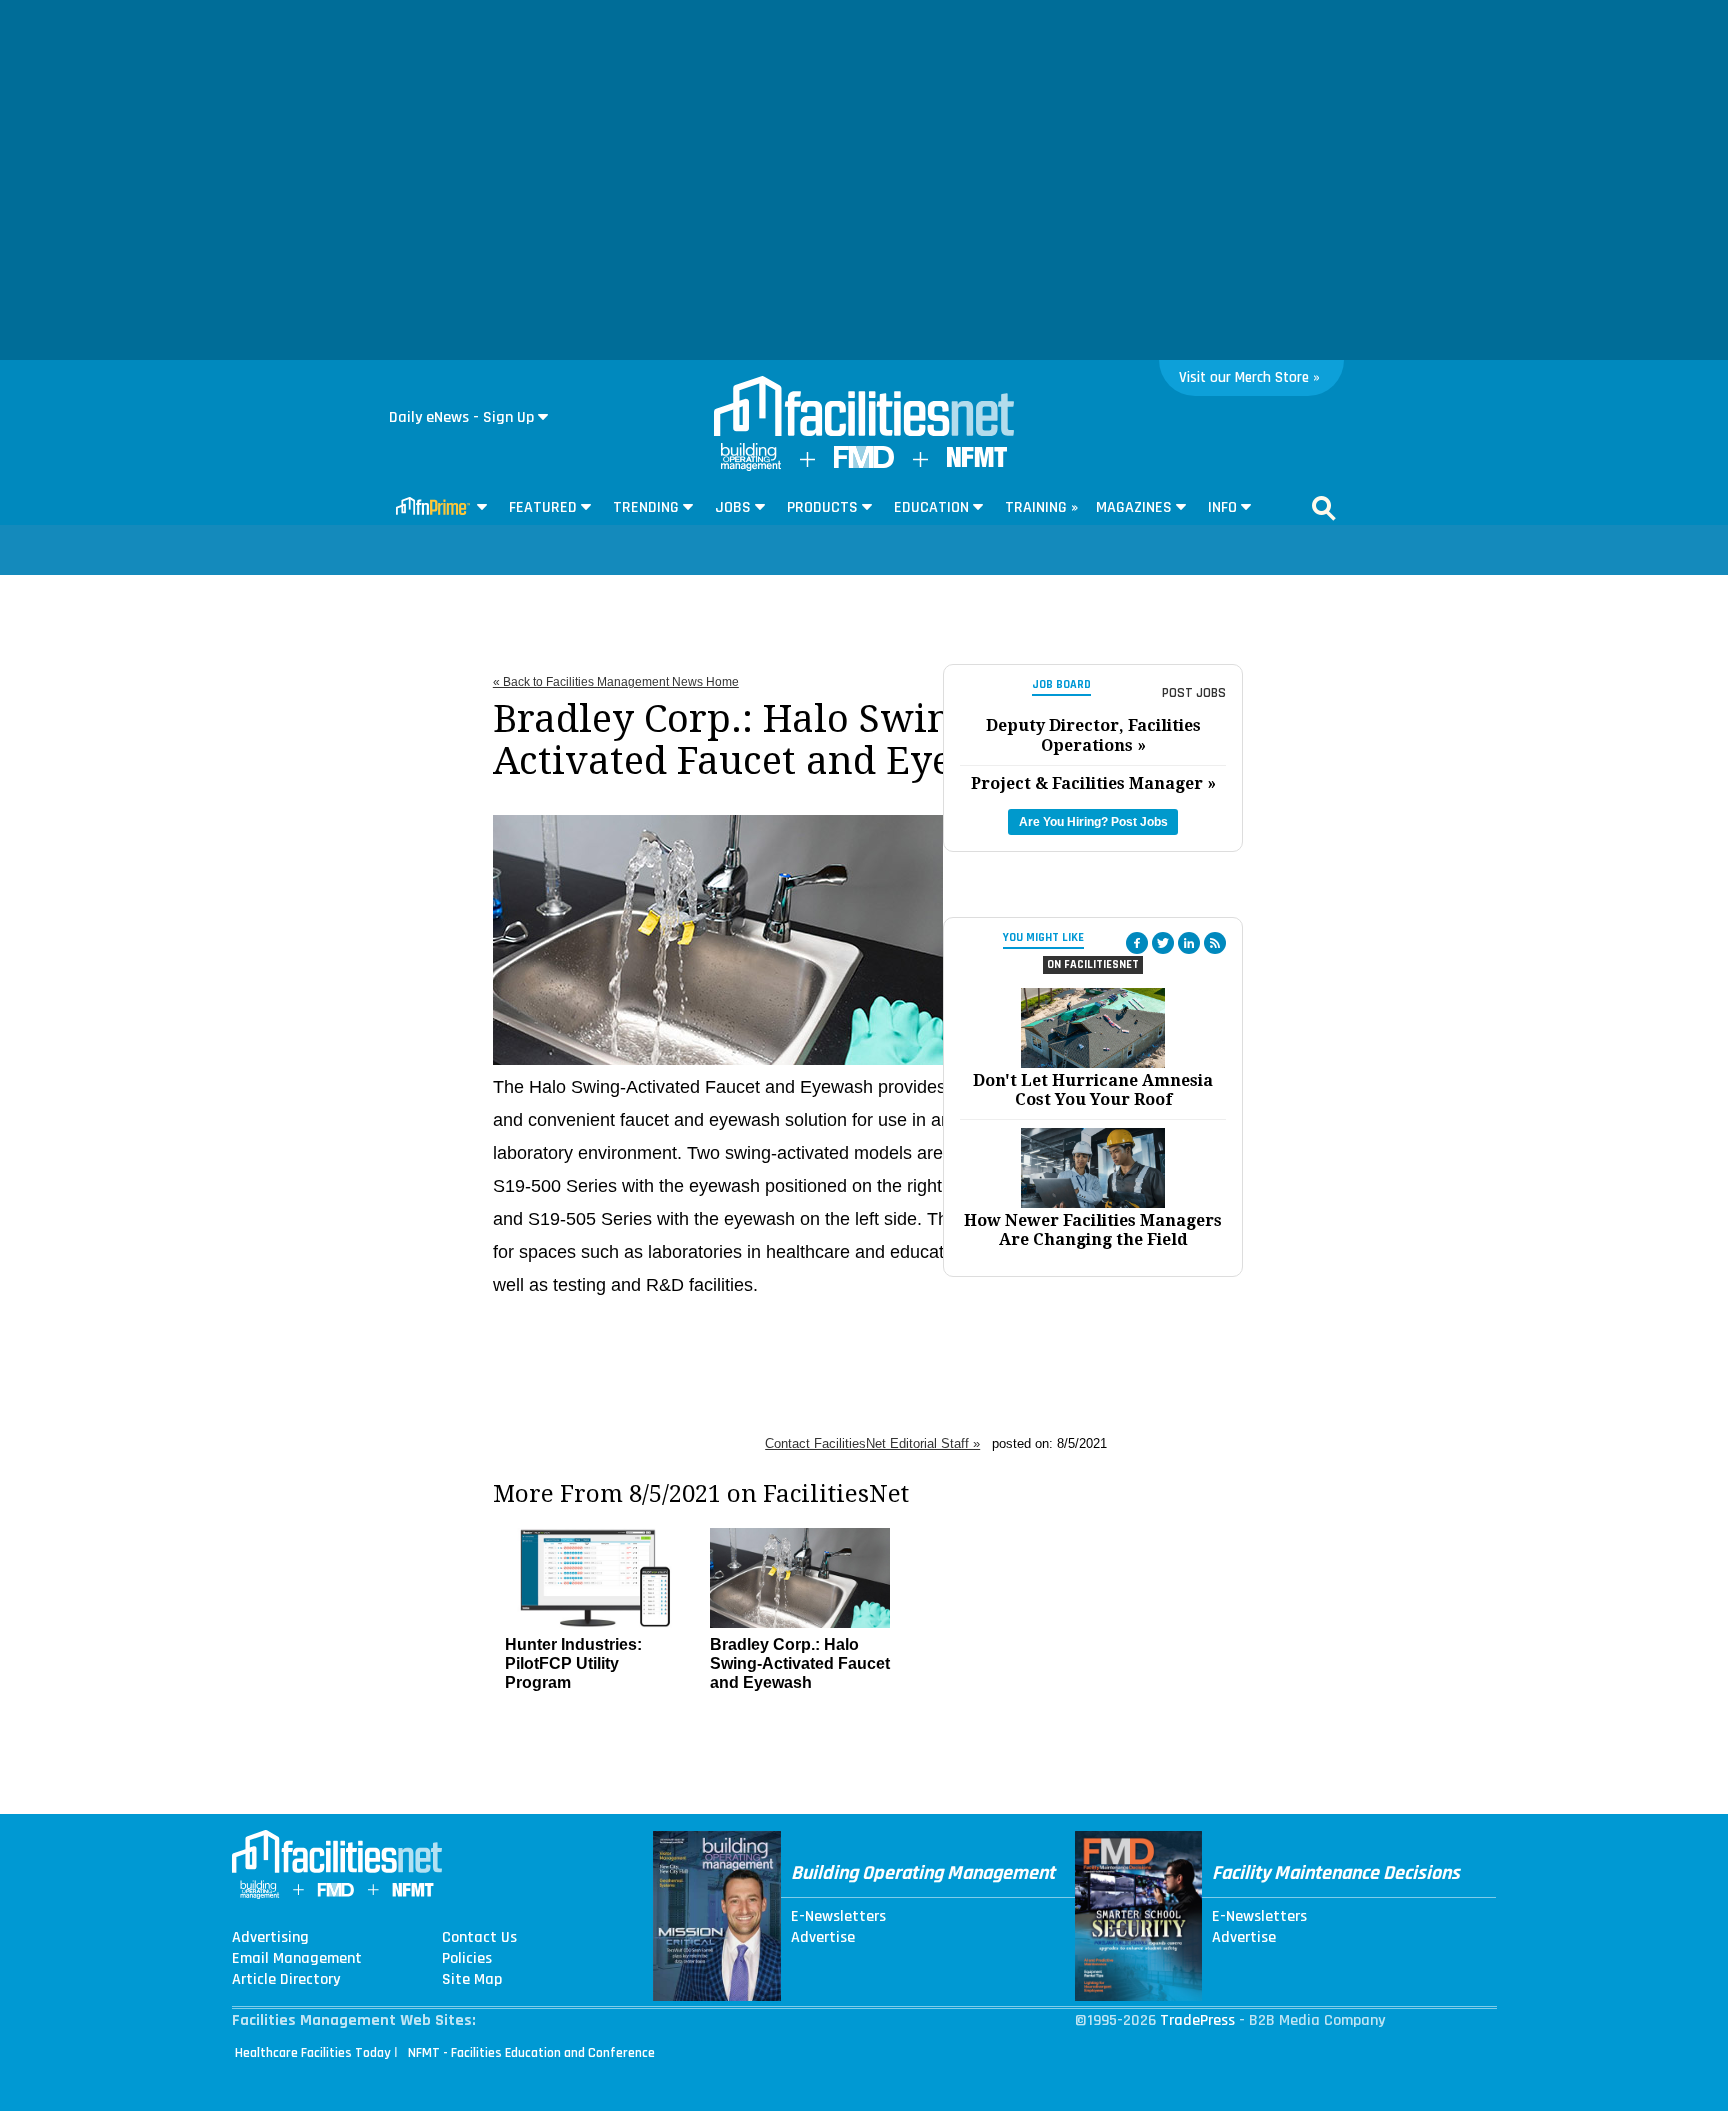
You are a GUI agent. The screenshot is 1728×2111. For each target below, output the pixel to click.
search (1324, 508)
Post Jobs (1194, 693)
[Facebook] (1137, 943)
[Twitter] (1163, 943)
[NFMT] (977, 462)
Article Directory (286, 1980)
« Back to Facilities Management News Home (616, 682)
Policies (467, 1959)
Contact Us (479, 1938)
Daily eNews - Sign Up (461, 417)
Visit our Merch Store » (1249, 377)
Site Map (472, 1980)
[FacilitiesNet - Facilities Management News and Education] (864, 408)
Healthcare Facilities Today (313, 2053)
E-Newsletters (838, 1917)
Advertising (270, 1938)
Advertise (823, 1938)
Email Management (297, 1959)
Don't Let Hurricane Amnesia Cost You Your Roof (1093, 1090)
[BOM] (751, 466)
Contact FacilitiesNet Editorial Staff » (872, 1443)
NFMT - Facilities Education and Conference (531, 2053)
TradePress (1197, 2020)
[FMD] (864, 463)
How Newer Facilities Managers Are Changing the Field (1093, 1230)
